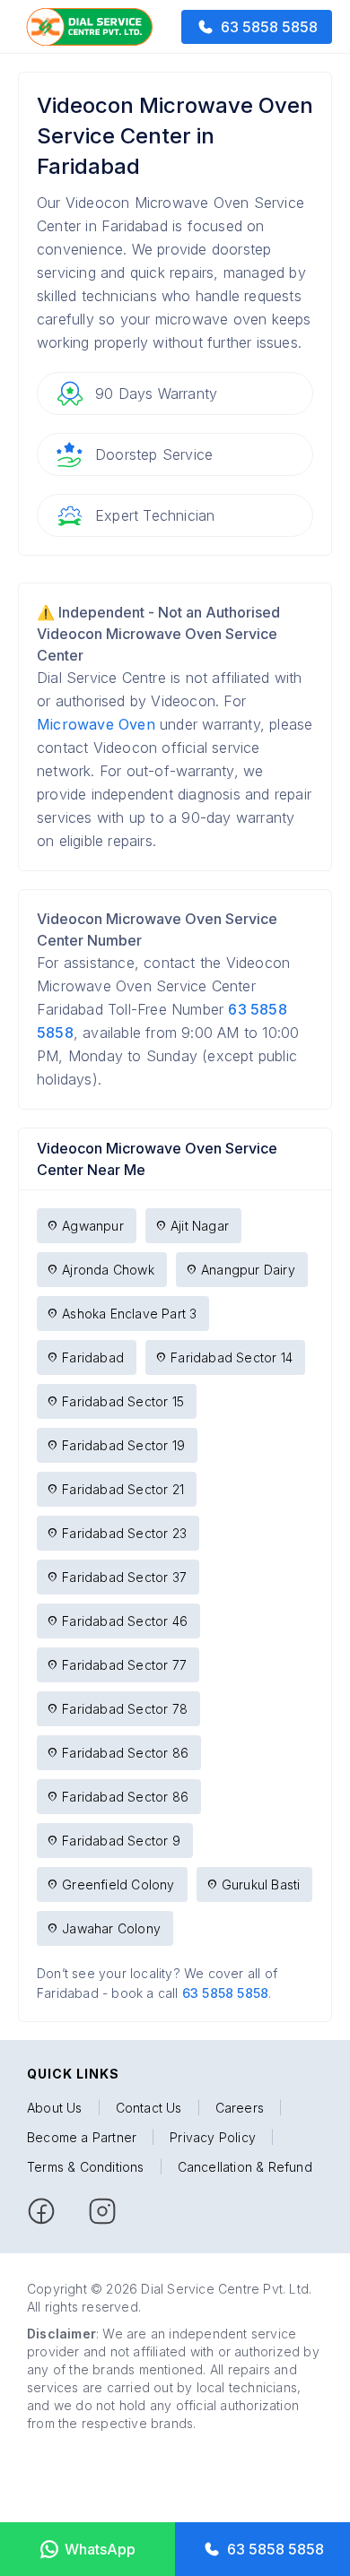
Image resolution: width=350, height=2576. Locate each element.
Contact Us (149, 2108)
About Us (55, 2108)
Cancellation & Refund (245, 2167)
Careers (240, 2108)
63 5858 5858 (225, 1993)
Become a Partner (82, 2137)
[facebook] (41, 2211)
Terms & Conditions (86, 2167)
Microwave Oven (96, 724)
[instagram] (102, 2211)
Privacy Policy (213, 2137)
